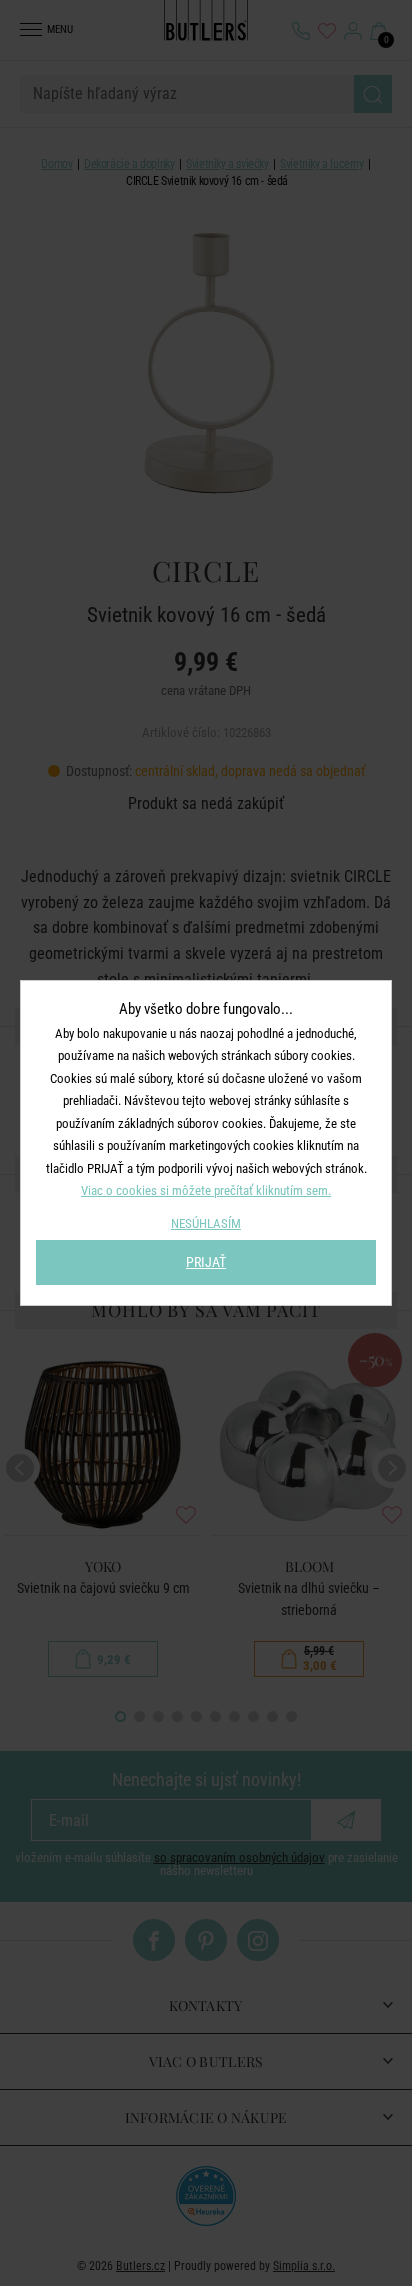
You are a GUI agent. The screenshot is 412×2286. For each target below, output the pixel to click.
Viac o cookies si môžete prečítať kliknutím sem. (206, 1190)
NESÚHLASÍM (206, 1223)
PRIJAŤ (206, 1262)
